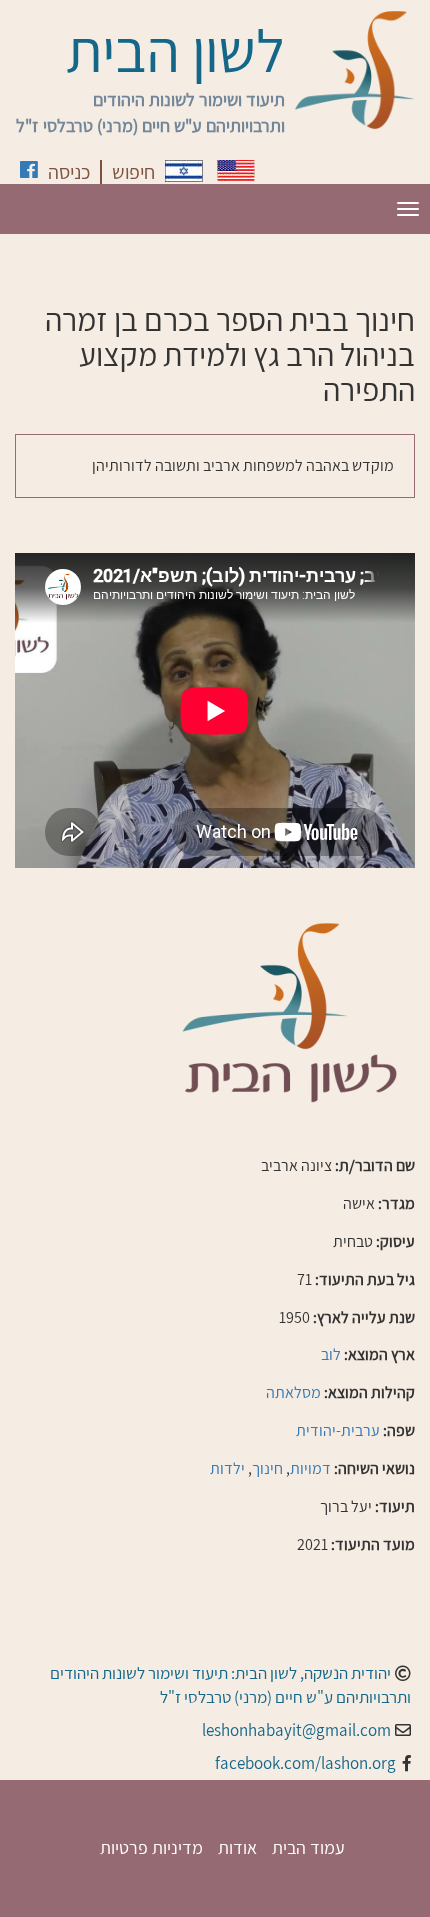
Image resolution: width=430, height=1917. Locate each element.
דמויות (310, 1468)
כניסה (69, 172)
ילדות (227, 1468)
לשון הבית (175, 50)
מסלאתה (293, 1392)
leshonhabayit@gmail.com (296, 1730)
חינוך (267, 1468)
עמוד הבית (308, 1847)
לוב (331, 1354)
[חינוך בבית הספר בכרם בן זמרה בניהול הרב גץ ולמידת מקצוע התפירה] (184, 171)
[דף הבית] (355, 70)
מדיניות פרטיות (151, 1847)
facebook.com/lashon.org (305, 1763)
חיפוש (133, 172)
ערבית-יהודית (338, 1430)
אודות (237, 1847)
